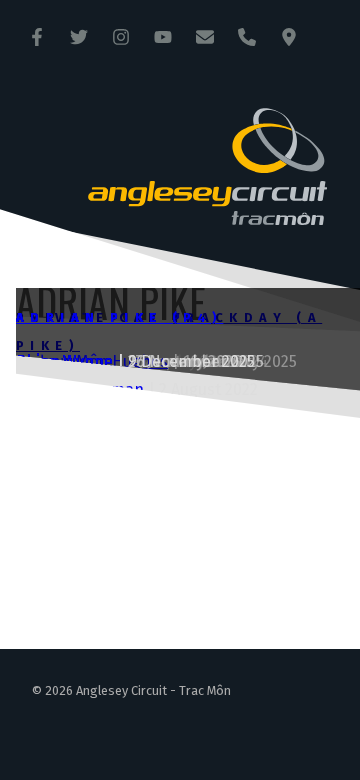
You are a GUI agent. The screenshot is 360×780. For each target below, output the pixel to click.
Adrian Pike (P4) (119, 317)
